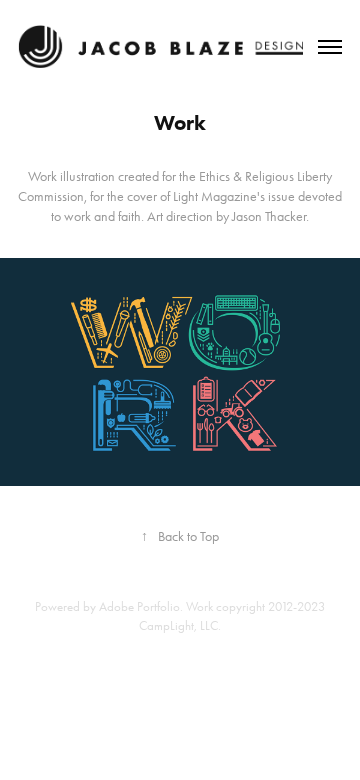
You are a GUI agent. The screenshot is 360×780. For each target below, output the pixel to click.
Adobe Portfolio (139, 606)
